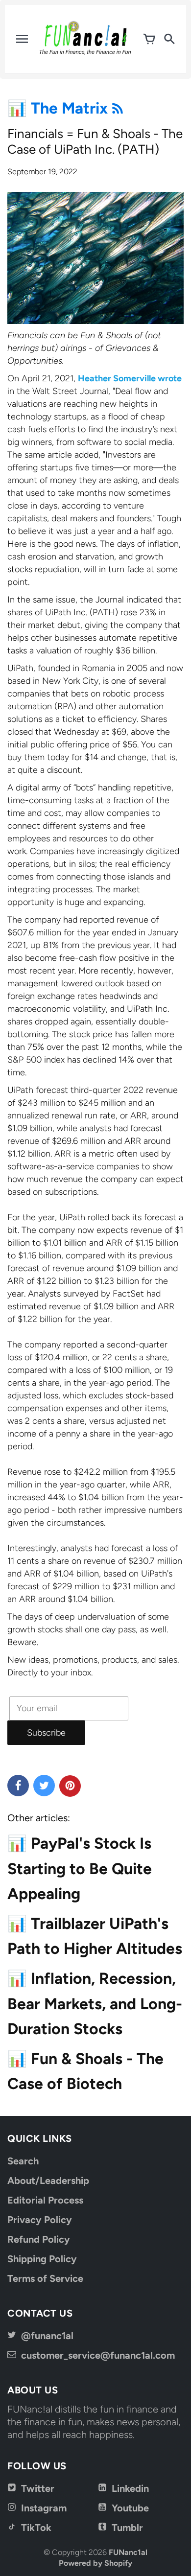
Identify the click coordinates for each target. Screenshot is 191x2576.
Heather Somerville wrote (130, 378)
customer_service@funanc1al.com (98, 2355)
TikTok (36, 2528)
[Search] (169, 39)
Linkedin (130, 2488)
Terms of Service (45, 2278)
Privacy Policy (40, 2220)
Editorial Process (45, 2200)
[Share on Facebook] (18, 1786)
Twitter (38, 2488)
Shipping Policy (42, 2259)
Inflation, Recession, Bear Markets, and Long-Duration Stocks (95, 2003)
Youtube (130, 2508)
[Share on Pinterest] (70, 1786)
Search (23, 2161)
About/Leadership (48, 2181)
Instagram (44, 2508)
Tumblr (127, 2528)
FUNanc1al (128, 2552)
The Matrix (71, 108)
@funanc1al (47, 2336)
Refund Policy (39, 2239)
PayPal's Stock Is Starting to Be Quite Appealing (80, 1868)
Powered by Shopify (95, 2563)
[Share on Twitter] (44, 1786)
